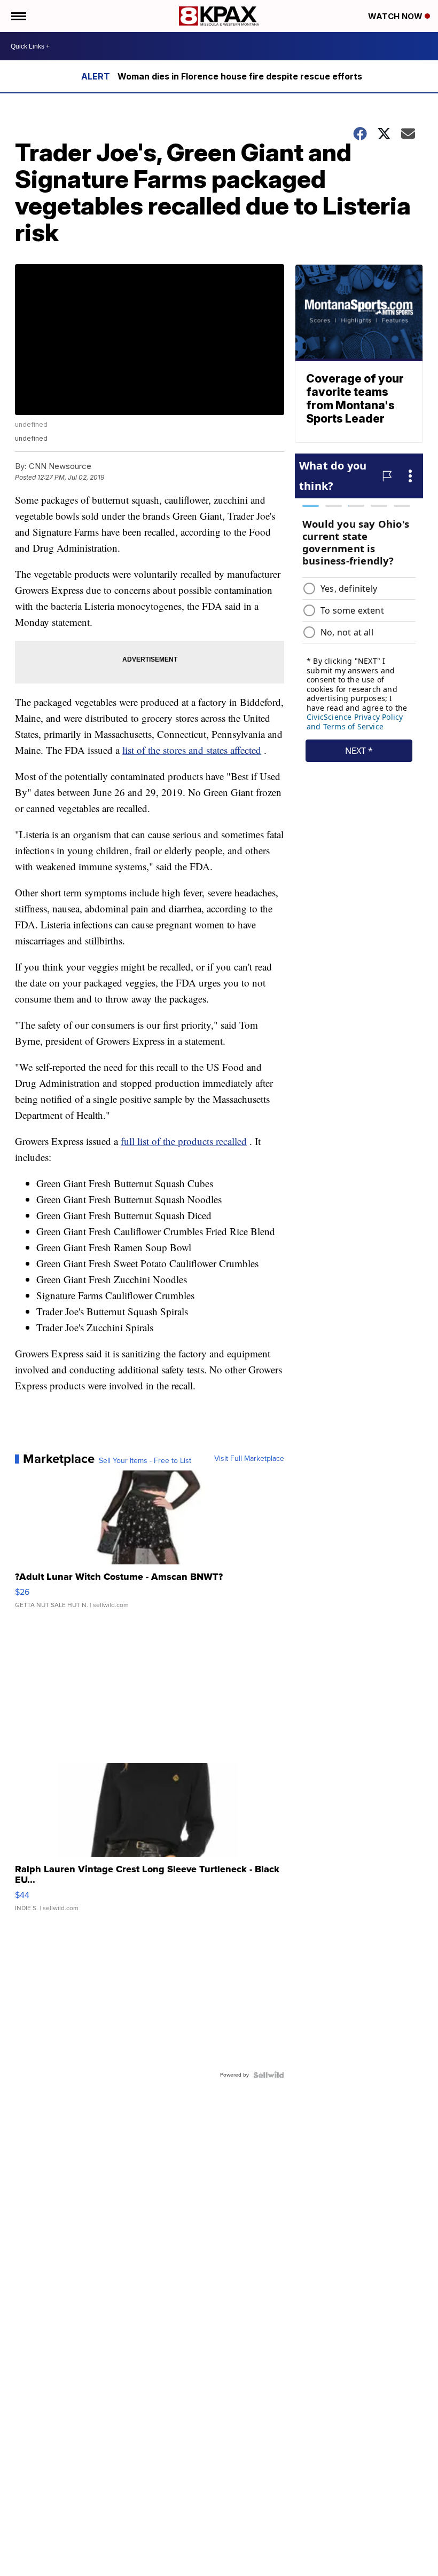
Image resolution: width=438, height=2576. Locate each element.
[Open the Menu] (18, 16)
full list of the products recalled (184, 1141)
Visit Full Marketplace (249, 1459)
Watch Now (396, 16)
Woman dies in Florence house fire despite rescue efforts (240, 76)
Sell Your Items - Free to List (145, 1461)
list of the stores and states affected (192, 750)
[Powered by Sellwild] (269, 2075)
